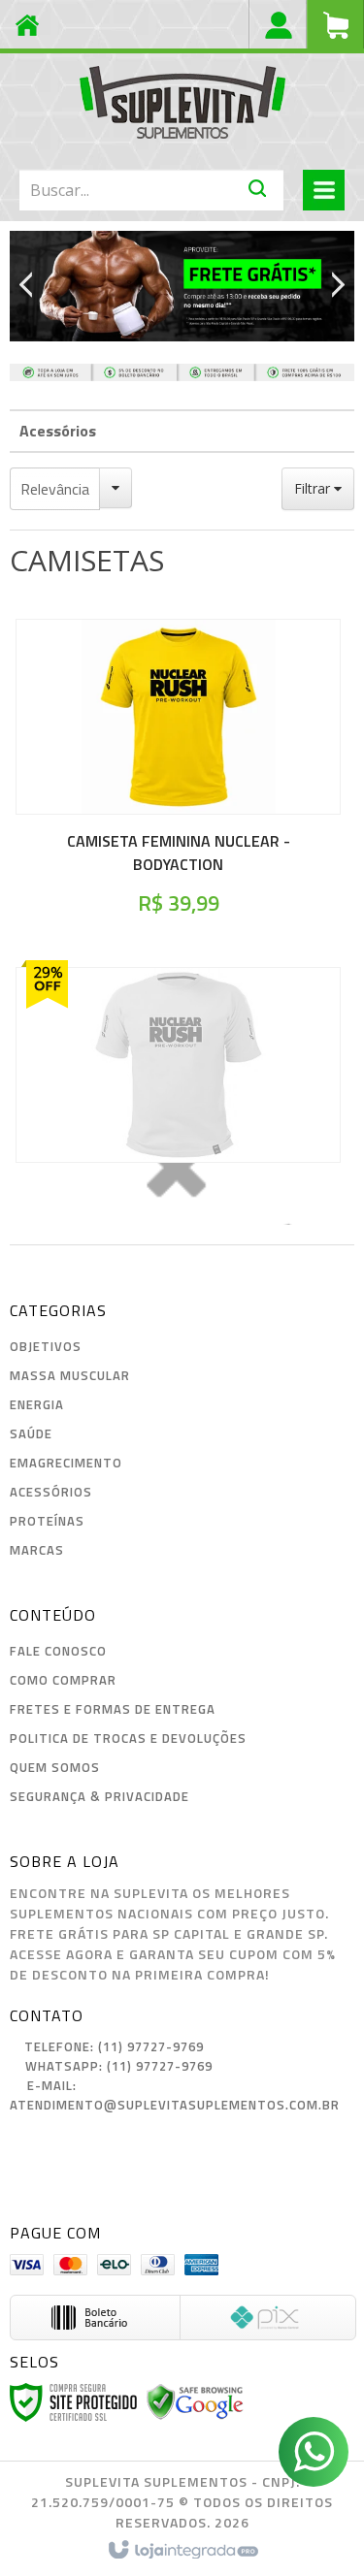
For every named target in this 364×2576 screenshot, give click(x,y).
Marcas (37, 1550)
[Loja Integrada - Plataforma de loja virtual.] (182, 2551)
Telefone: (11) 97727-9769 (112, 2046)
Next (331, 282)
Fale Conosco (58, 1651)
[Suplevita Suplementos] (182, 102)
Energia (37, 1404)
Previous (34, 286)
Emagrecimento (66, 1463)
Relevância (55, 489)
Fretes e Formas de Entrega (113, 1709)
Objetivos (46, 1346)
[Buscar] (258, 192)
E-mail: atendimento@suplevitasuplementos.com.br (175, 2095)
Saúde (31, 1433)
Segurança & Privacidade (99, 1796)
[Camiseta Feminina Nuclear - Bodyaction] (178, 773)
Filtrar (314, 488)
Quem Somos (55, 1767)
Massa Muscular (70, 1375)
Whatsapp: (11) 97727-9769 (117, 2066)
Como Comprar (63, 1680)
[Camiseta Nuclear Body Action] (178, 1096)
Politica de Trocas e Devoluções (128, 1738)
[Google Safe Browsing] (195, 2400)
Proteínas (47, 1521)
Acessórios (58, 431)
